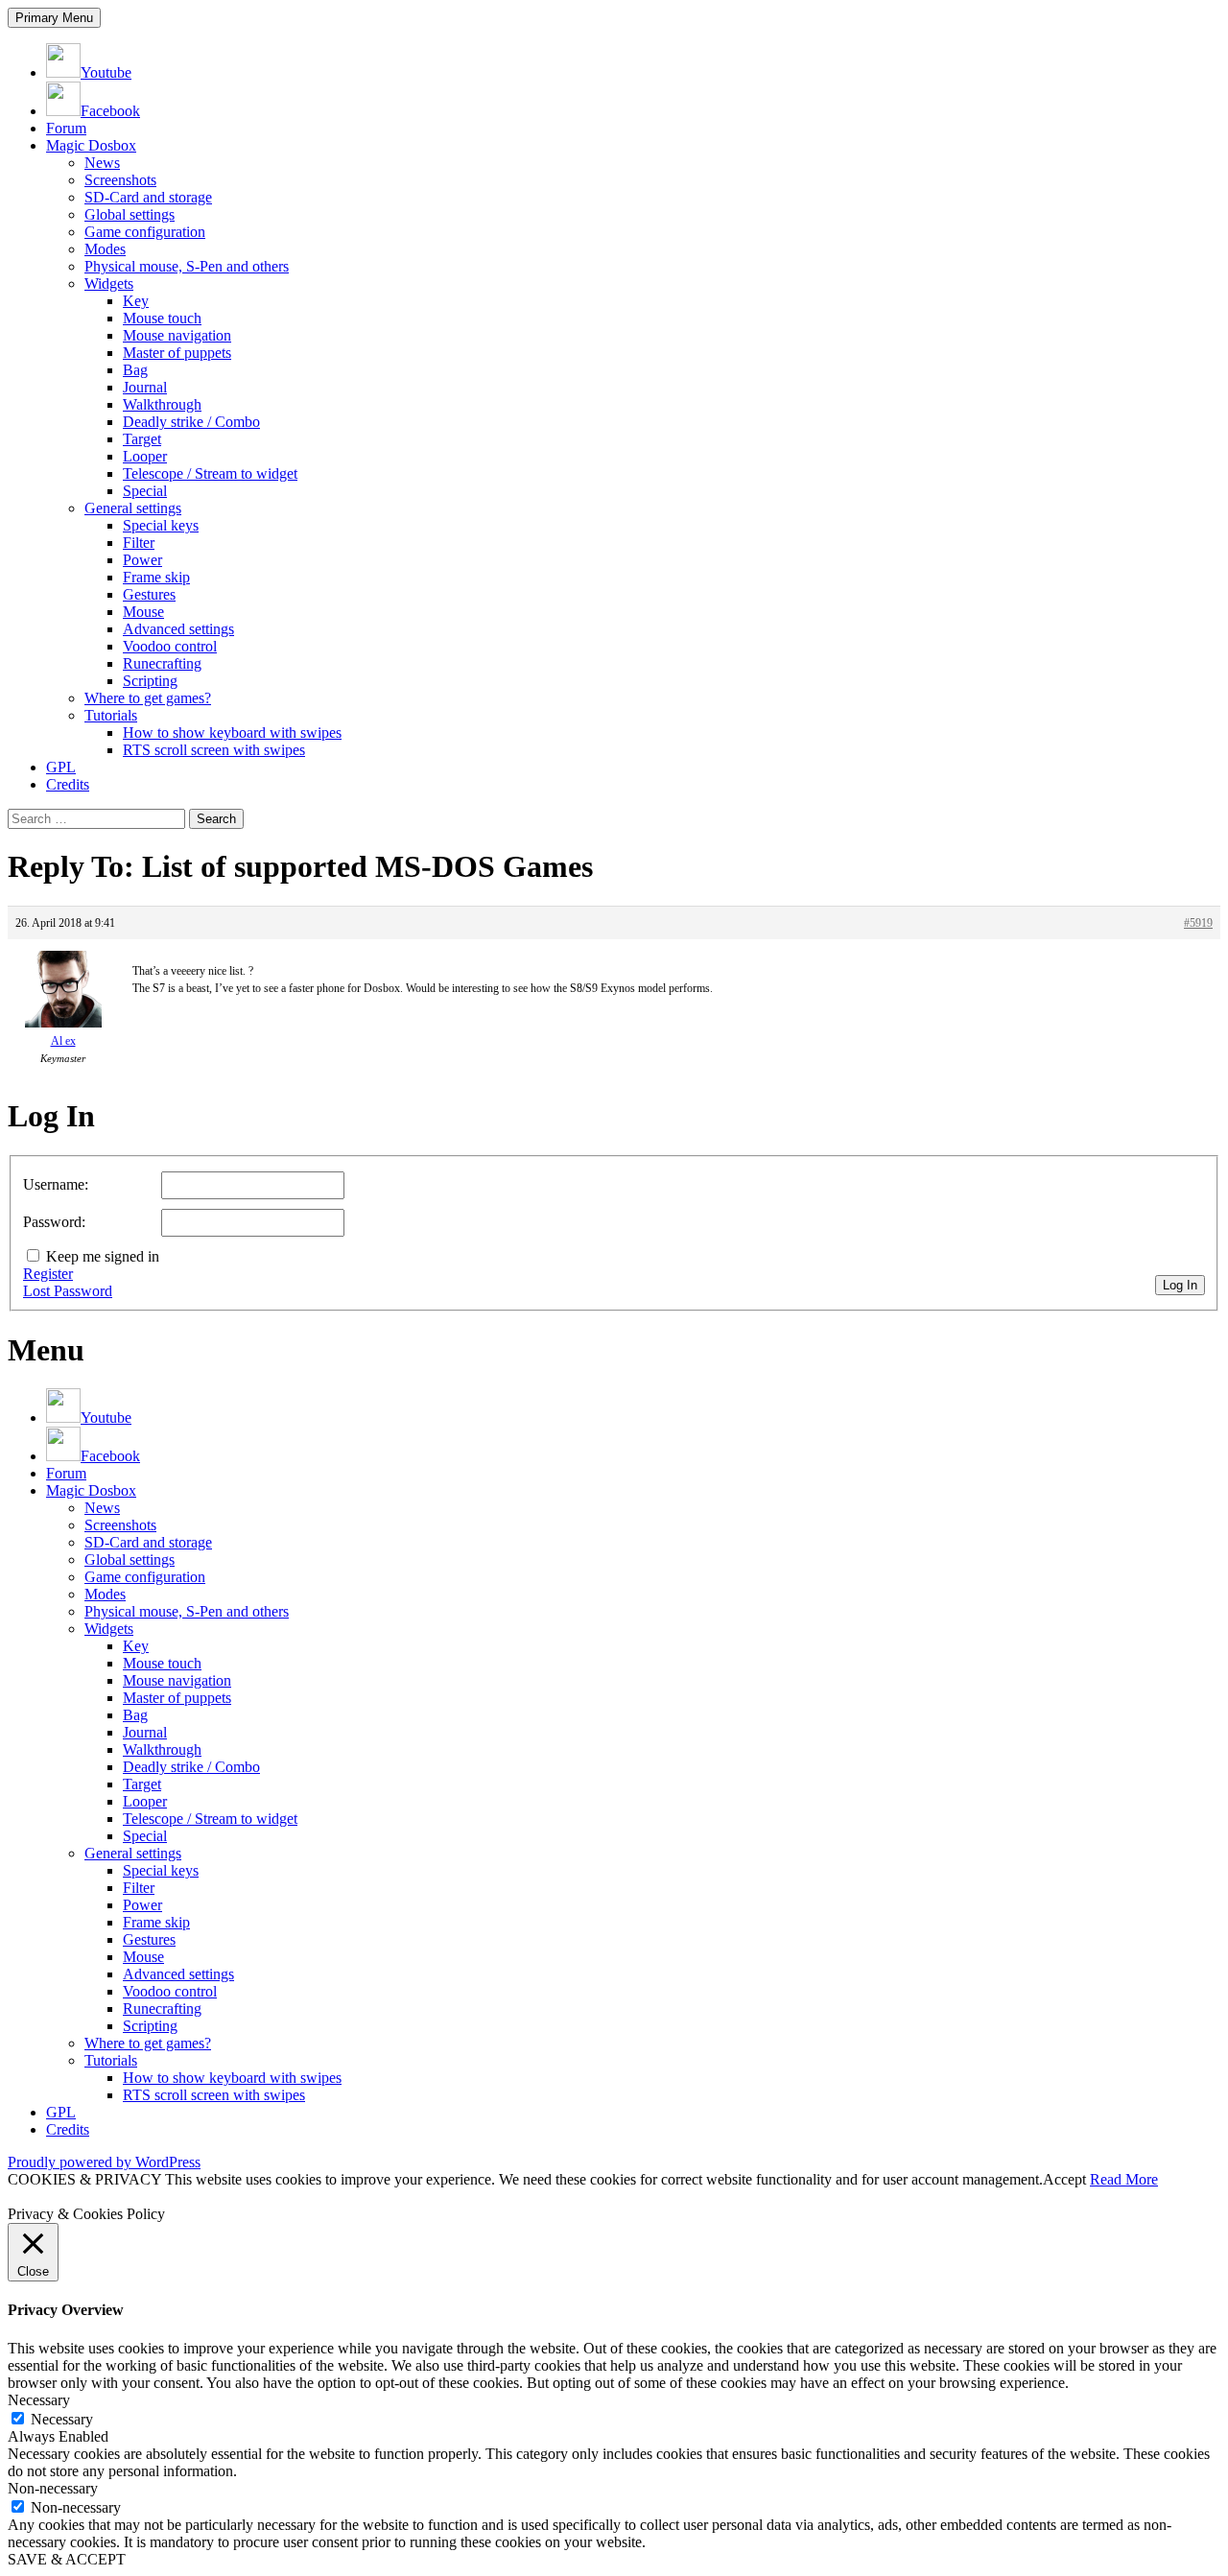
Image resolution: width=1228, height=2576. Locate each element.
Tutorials (111, 715)
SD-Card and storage (148, 197)
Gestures (149, 594)
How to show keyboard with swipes (232, 733)
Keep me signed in (103, 1256)
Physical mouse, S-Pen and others (187, 266)
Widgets (109, 284)
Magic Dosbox (91, 145)
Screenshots (120, 180)
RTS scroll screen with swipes (214, 750)
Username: (56, 1184)
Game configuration (145, 232)
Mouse (143, 612)
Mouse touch (162, 318)
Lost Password (68, 1291)
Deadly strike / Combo (191, 422)
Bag (135, 370)
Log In (1180, 1285)
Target (142, 439)
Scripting (150, 681)
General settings (133, 508)
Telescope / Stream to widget (210, 473)
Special (145, 491)
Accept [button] (1064, 2179)
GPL (61, 767)
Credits (68, 784)
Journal (145, 387)
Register (48, 1274)
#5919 (1198, 923)
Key (136, 301)
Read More (1124, 2179)
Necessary (62, 2419)
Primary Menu (54, 18)
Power (142, 560)
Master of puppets (177, 353)
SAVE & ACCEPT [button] (67, 2559)
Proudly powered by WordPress (104, 2162)
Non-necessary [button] (53, 2488)
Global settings (130, 214)
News (102, 163)
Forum (66, 128)
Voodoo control (170, 646)
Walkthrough (162, 404)
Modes (105, 249)
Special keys (161, 525)
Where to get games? (148, 698)
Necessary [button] (39, 2400)
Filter (139, 543)
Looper (145, 456)
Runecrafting (162, 663)
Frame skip (156, 577)
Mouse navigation (177, 335)
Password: (54, 1222)
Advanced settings (178, 629)
